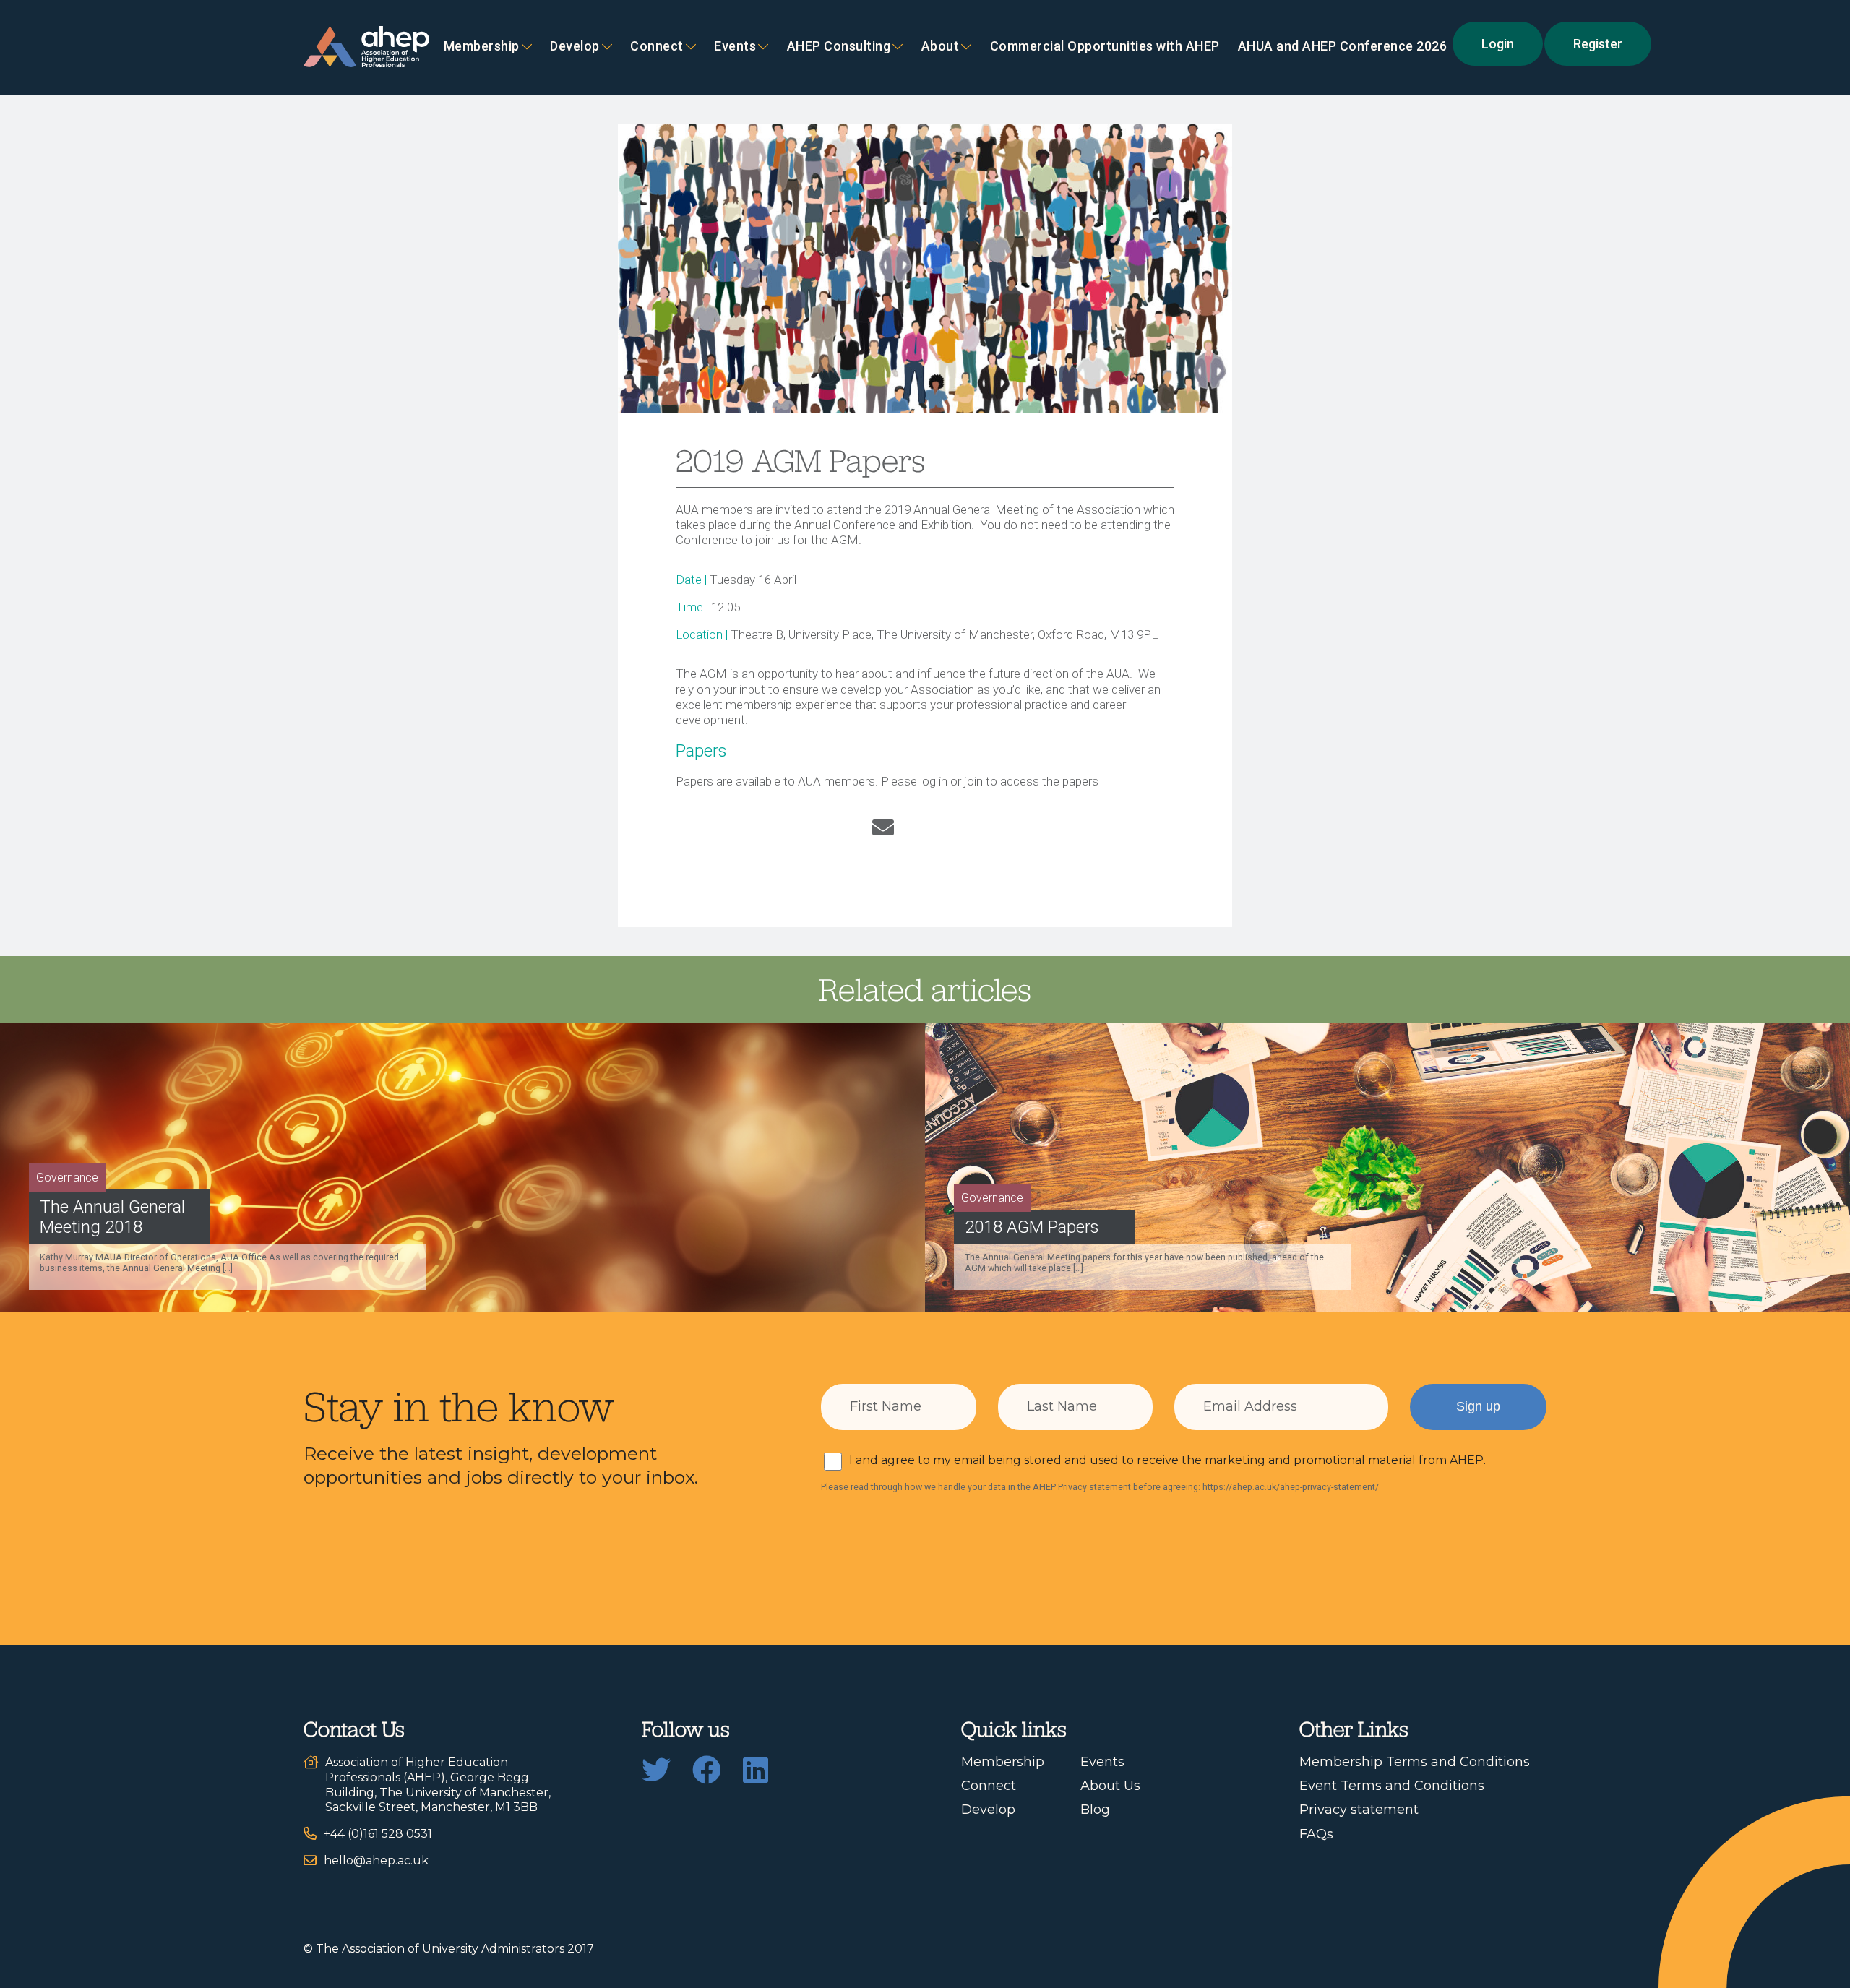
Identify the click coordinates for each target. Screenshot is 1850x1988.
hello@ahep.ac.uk (376, 1860)
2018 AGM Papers (1032, 1227)
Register (1598, 44)
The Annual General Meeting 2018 (112, 1217)
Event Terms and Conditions (1392, 1786)
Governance (67, 1178)
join (973, 781)
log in (934, 781)
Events (735, 47)
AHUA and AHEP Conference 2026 (1343, 47)
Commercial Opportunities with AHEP (1105, 47)
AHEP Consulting (839, 47)
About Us (1110, 1786)
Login (1498, 44)
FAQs (1316, 1834)
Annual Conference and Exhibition (883, 525)
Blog (1095, 1810)
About (941, 47)
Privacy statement (1359, 1810)
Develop (575, 47)
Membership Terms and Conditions (1415, 1762)
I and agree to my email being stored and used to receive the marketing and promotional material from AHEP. (1167, 1460)
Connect (989, 1786)
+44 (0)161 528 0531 (378, 1834)
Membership (482, 47)
